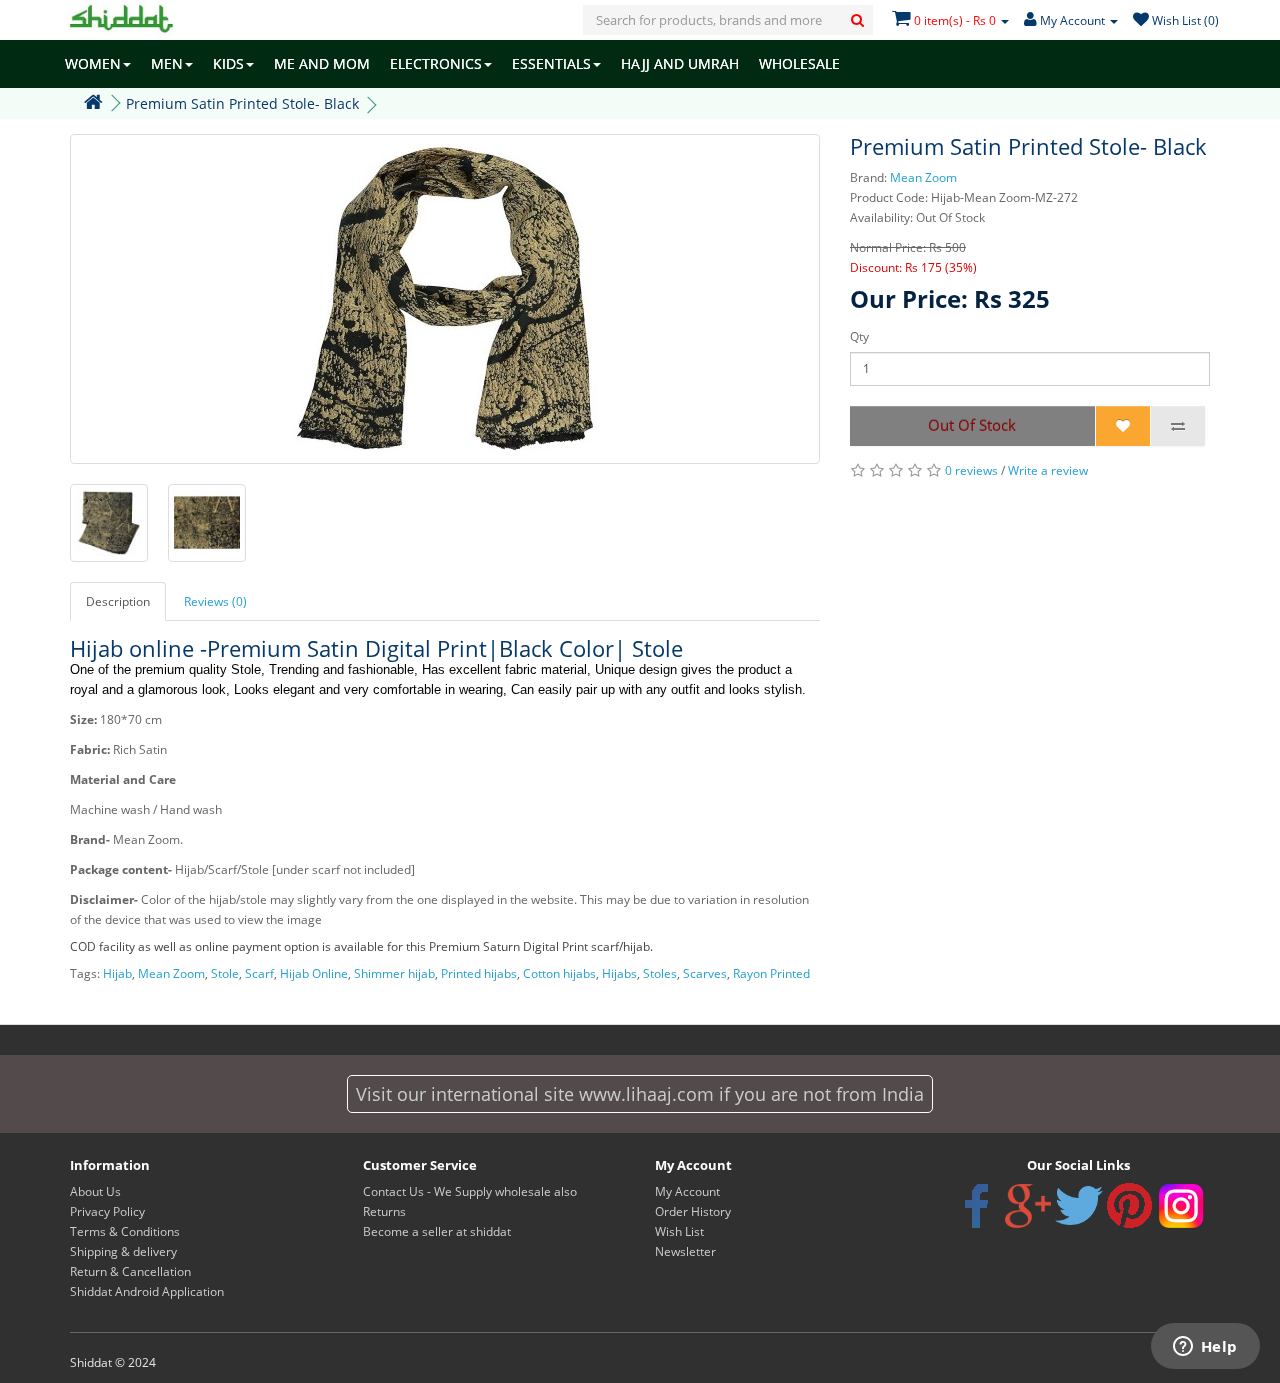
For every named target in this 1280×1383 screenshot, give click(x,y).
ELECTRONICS (436, 63)
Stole (225, 973)
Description (118, 601)
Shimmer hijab (394, 973)
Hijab (117, 973)
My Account (687, 1191)
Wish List (679, 1231)
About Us (95, 1191)
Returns (384, 1211)
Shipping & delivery (123, 1251)
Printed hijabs (479, 973)
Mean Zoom (923, 177)
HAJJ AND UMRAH (680, 63)
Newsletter (685, 1251)
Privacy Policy (107, 1211)
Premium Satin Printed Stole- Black (242, 103)
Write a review (1048, 470)
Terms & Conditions (125, 1231)
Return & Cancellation (130, 1271)
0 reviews (971, 470)
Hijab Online (314, 973)
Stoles (660, 973)
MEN (167, 63)
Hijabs (619, 973)
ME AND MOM (322, 63)
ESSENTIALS (551, 63)
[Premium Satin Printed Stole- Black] (445, 299)
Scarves (705, 973)
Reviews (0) (215, 601)
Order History (693, 1211)
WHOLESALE (799, 63)
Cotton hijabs (559, 973)
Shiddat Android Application (147, 1291)
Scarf (259, 973)
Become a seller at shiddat (437, 1231)
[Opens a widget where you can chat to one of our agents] (1205, 1348)
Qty (859, 336)
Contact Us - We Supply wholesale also (470, 1191)
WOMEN (93, 63)
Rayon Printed (771, 973)
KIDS (228, 63)
